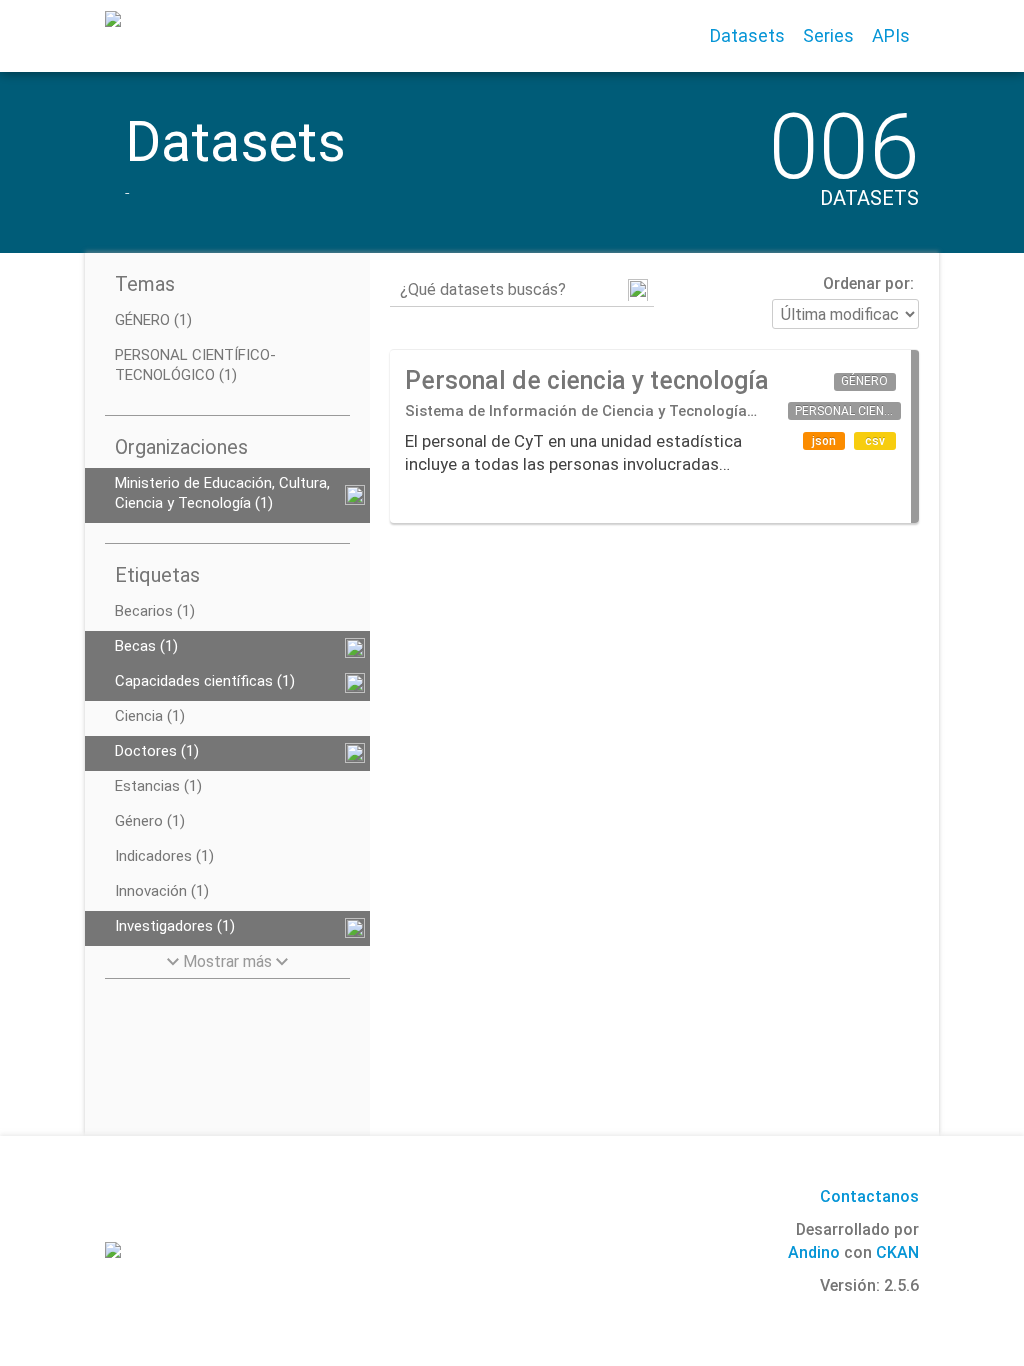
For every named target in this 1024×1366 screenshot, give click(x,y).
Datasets (747, 35)
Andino (814, 1252)
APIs (891, 35)
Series (828, 35)
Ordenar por (866, 283)
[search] (638, 290)
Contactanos (869, 1196)
